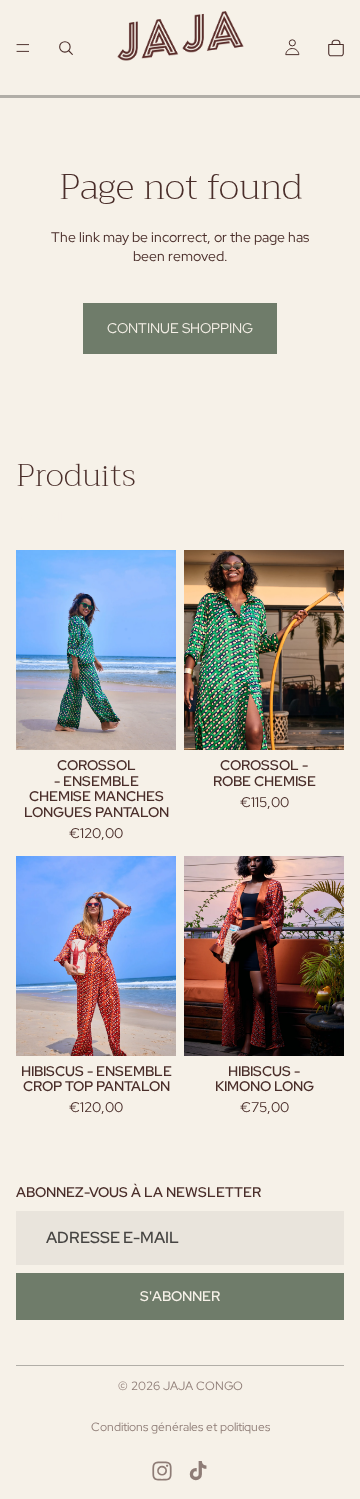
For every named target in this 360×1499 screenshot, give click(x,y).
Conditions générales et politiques (180, 1427)
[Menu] (23, 48)
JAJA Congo (203, 1386)
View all (39, 516)
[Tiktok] (198, 1471)
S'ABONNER (180, 1296)
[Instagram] (162, 1471)
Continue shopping (180, 328)
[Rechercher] (66, 48)
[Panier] (336, 48)
